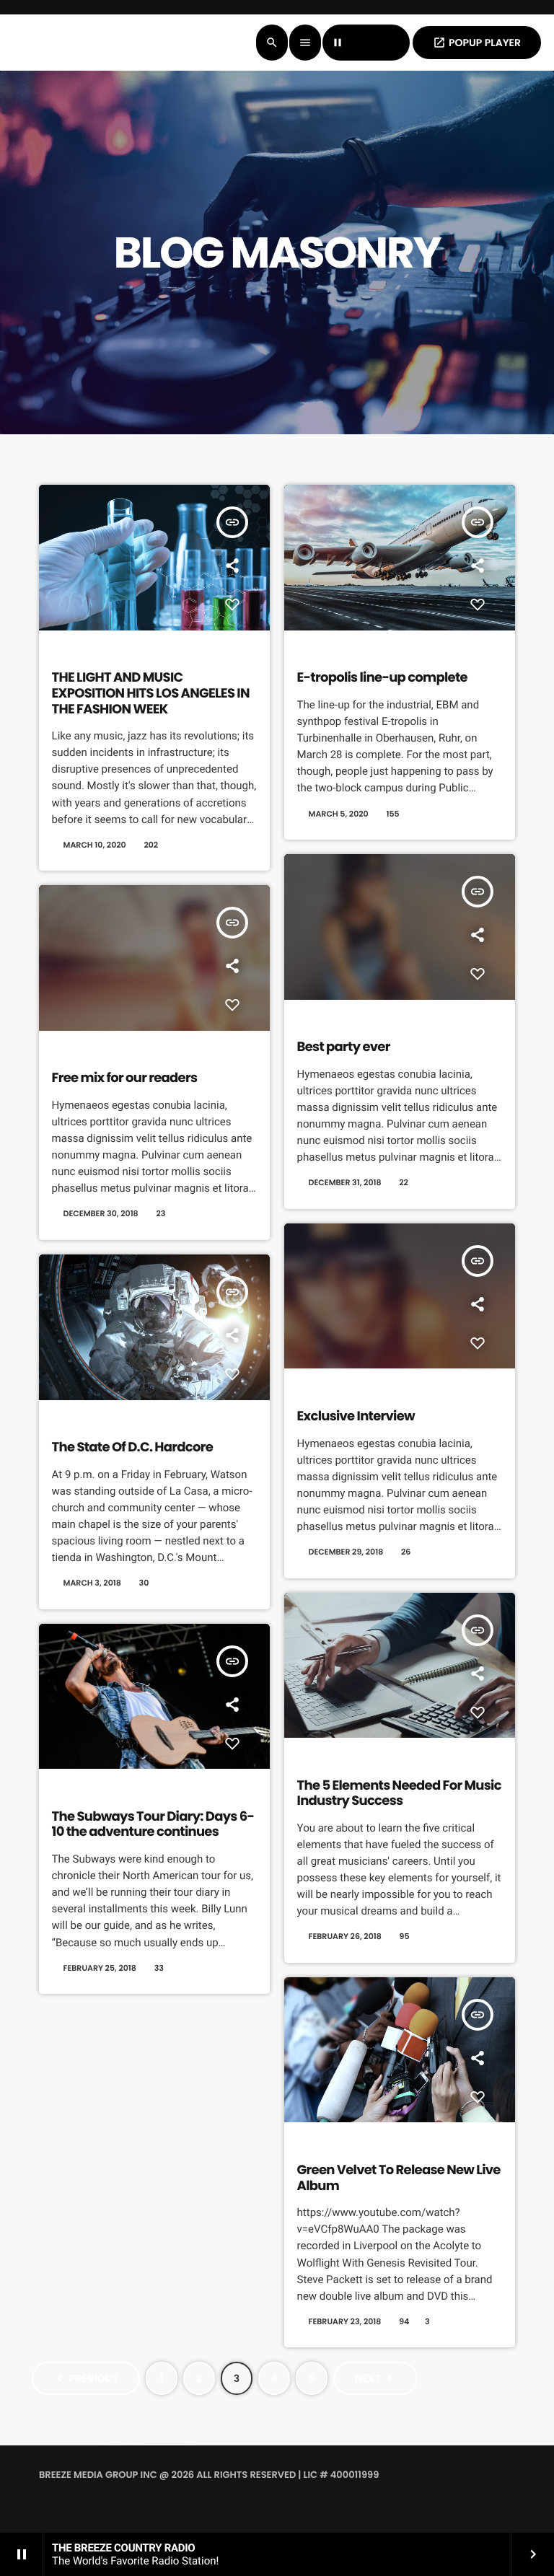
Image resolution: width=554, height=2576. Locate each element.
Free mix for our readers (125, 1078)
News (69, 1421)
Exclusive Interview (356, 1416)
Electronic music (340, 1759)
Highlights (80, 651)
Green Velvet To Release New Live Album (399, 2178)
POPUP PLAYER (477, 43)
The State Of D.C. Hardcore (132, 1447)
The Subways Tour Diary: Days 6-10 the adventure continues (153, 1825)
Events (317, 651)
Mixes (314, 1021)
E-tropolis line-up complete (382, 678)
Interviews (326, 1390)
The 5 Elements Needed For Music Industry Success (399, 1794)
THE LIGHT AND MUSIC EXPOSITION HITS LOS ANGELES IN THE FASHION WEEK (151, 693)
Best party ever (344, 1047)
